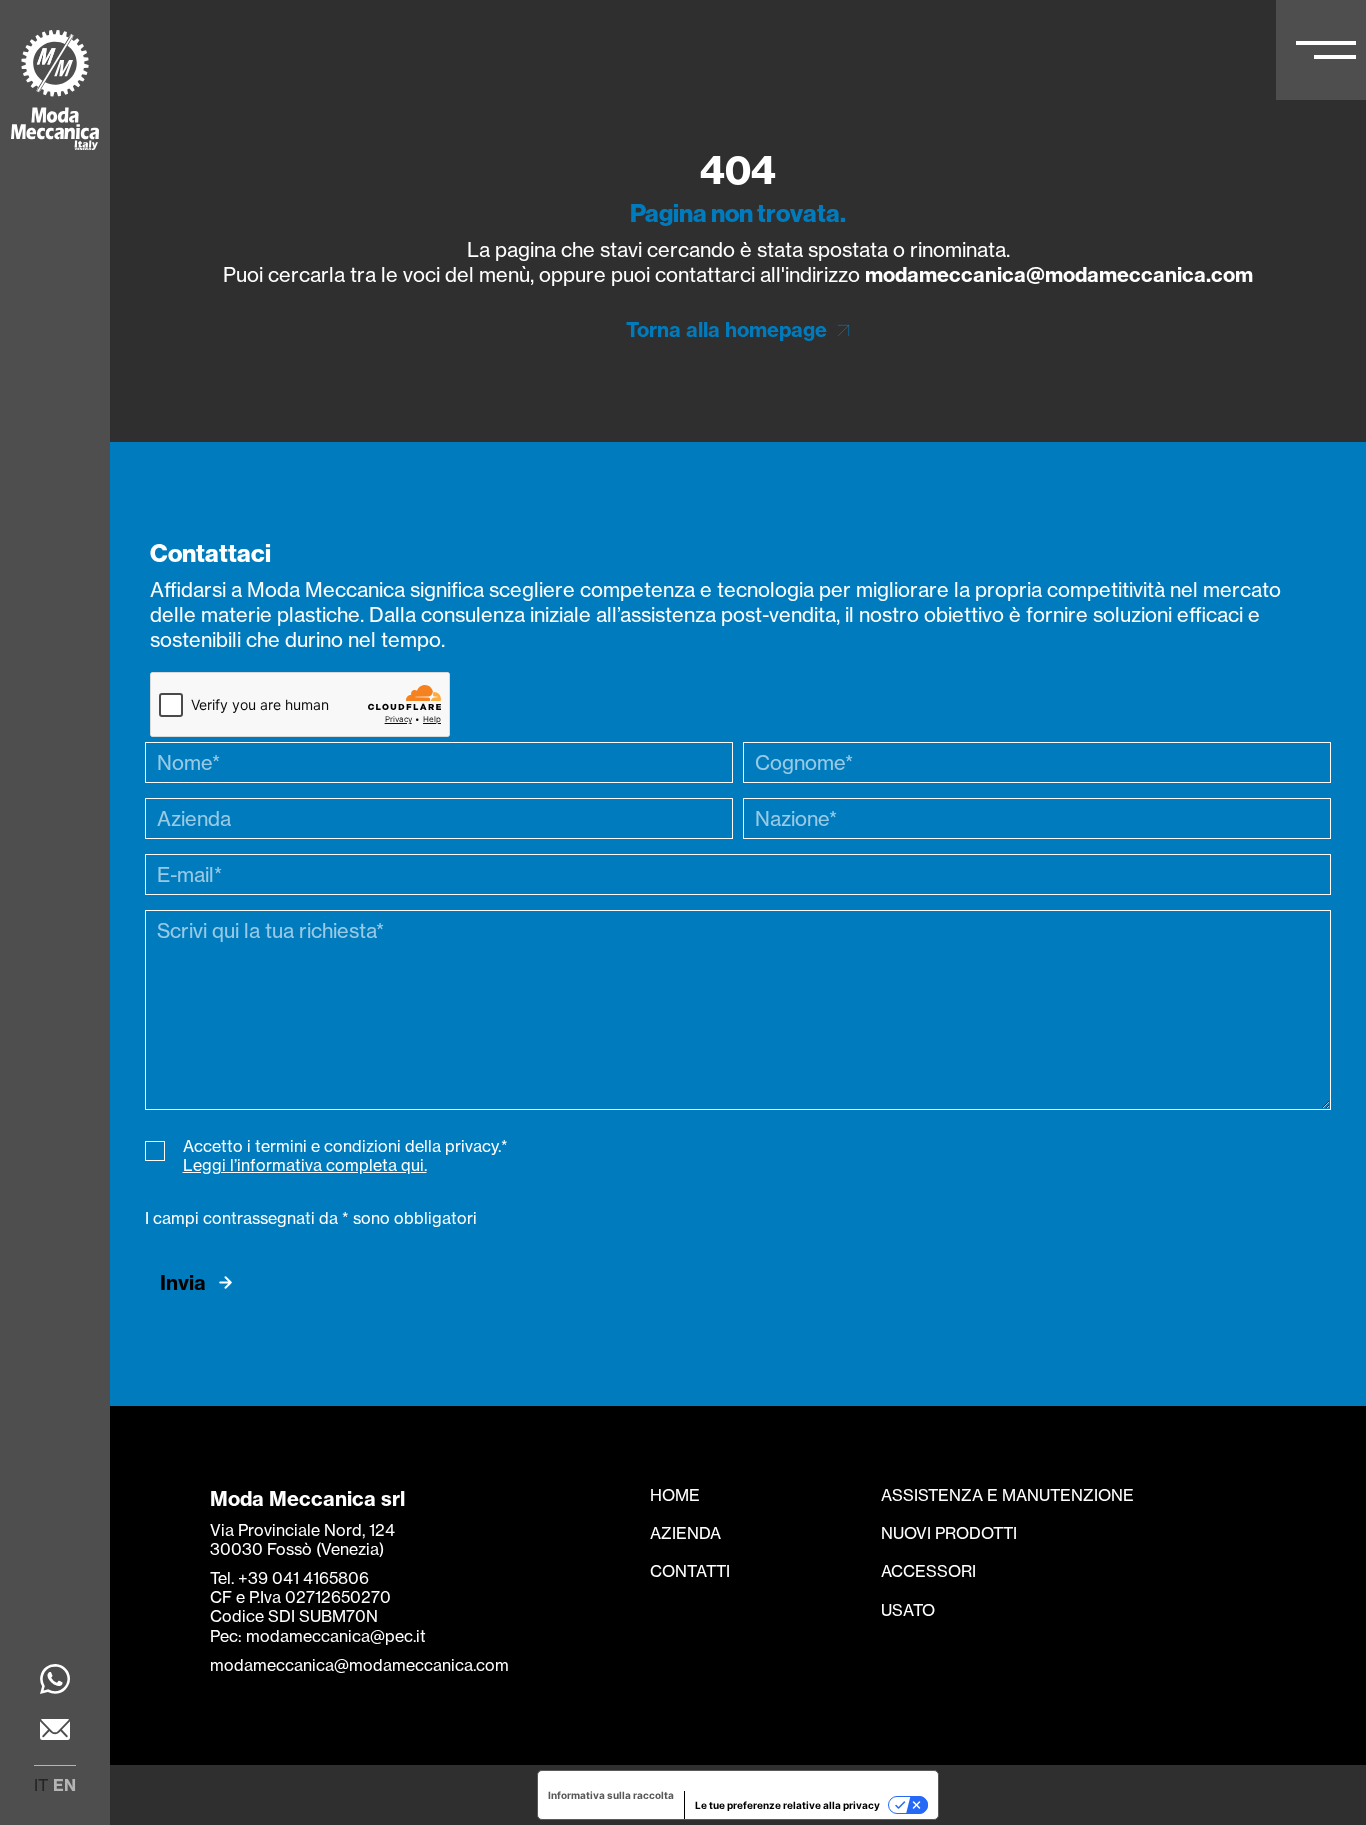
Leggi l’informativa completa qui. (305, 1165)
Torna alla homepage (726, 329)
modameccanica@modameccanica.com (1059, 274)
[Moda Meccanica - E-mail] (55, 1732)
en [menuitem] (64, 1785)
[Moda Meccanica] (55, 92)
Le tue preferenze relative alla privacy (787, 1805)
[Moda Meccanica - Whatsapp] (55, 1681)
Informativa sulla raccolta (611, 1795)
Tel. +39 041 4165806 (289, 1578)
